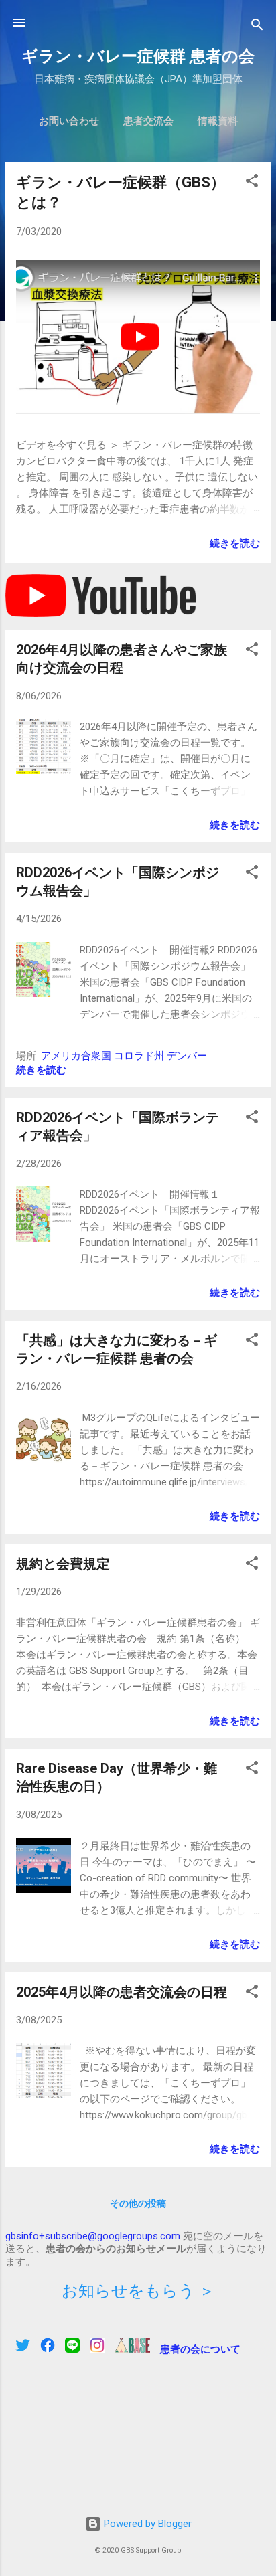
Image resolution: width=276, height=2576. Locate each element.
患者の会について (200, 2349)
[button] (252, 183)
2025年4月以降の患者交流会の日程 (122, 1992)
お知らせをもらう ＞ (138, 2291)
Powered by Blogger (146, 2524)
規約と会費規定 (63, 1564)
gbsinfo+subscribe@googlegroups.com (93, 2236)
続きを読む (235, 543)
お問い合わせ (69, 121)
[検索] (257, 27)
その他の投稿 (138, 2203)
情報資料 (218, 121)
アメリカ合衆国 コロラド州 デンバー (124, 1056)
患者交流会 (148, 121)
